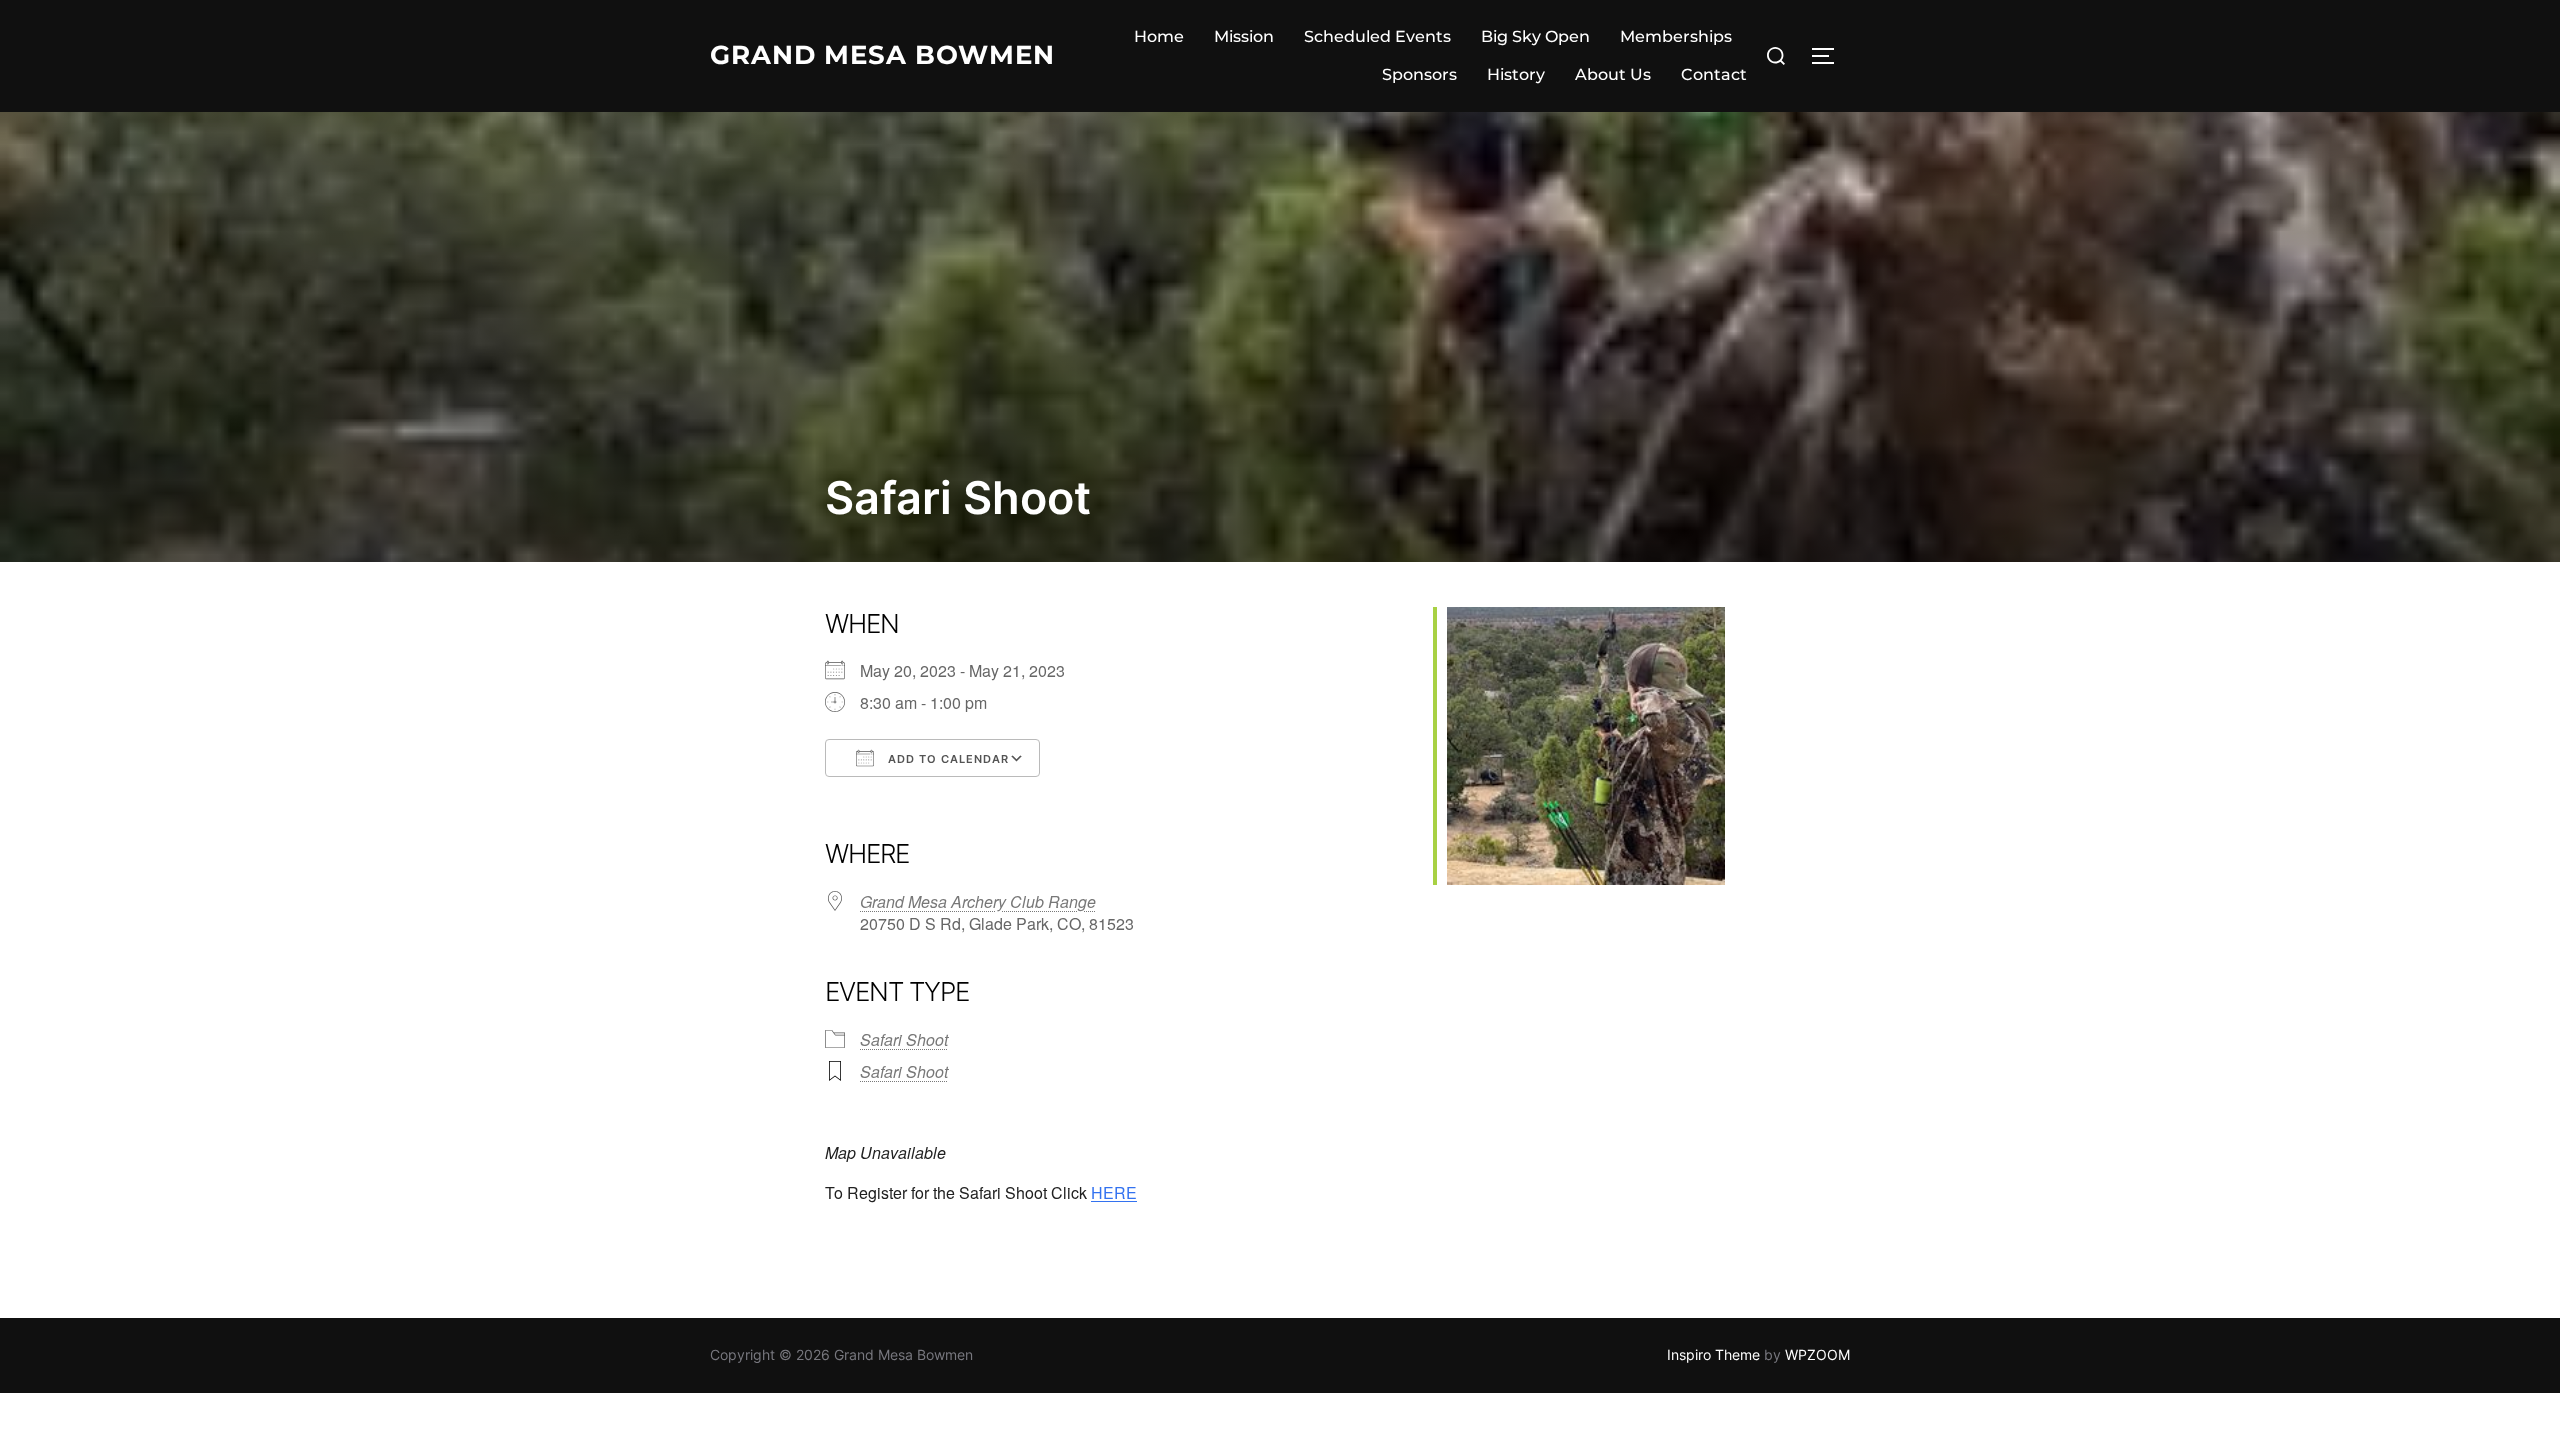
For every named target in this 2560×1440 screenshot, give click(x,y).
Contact (1714, 74)
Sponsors (1419, 74)
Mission (1244, 36)
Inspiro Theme (1713, 1354)
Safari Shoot (904, 1039)
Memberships (1676, 36)
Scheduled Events (1377, 36)
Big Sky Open (1535, 36)
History (1516, 74)
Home (1159, 36)
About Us (1613, 74)
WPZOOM (1817, 1354)
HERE (1114, 1192)
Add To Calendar (946, 759)
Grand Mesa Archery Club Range (978, 901)
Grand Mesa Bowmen (882, 55)
